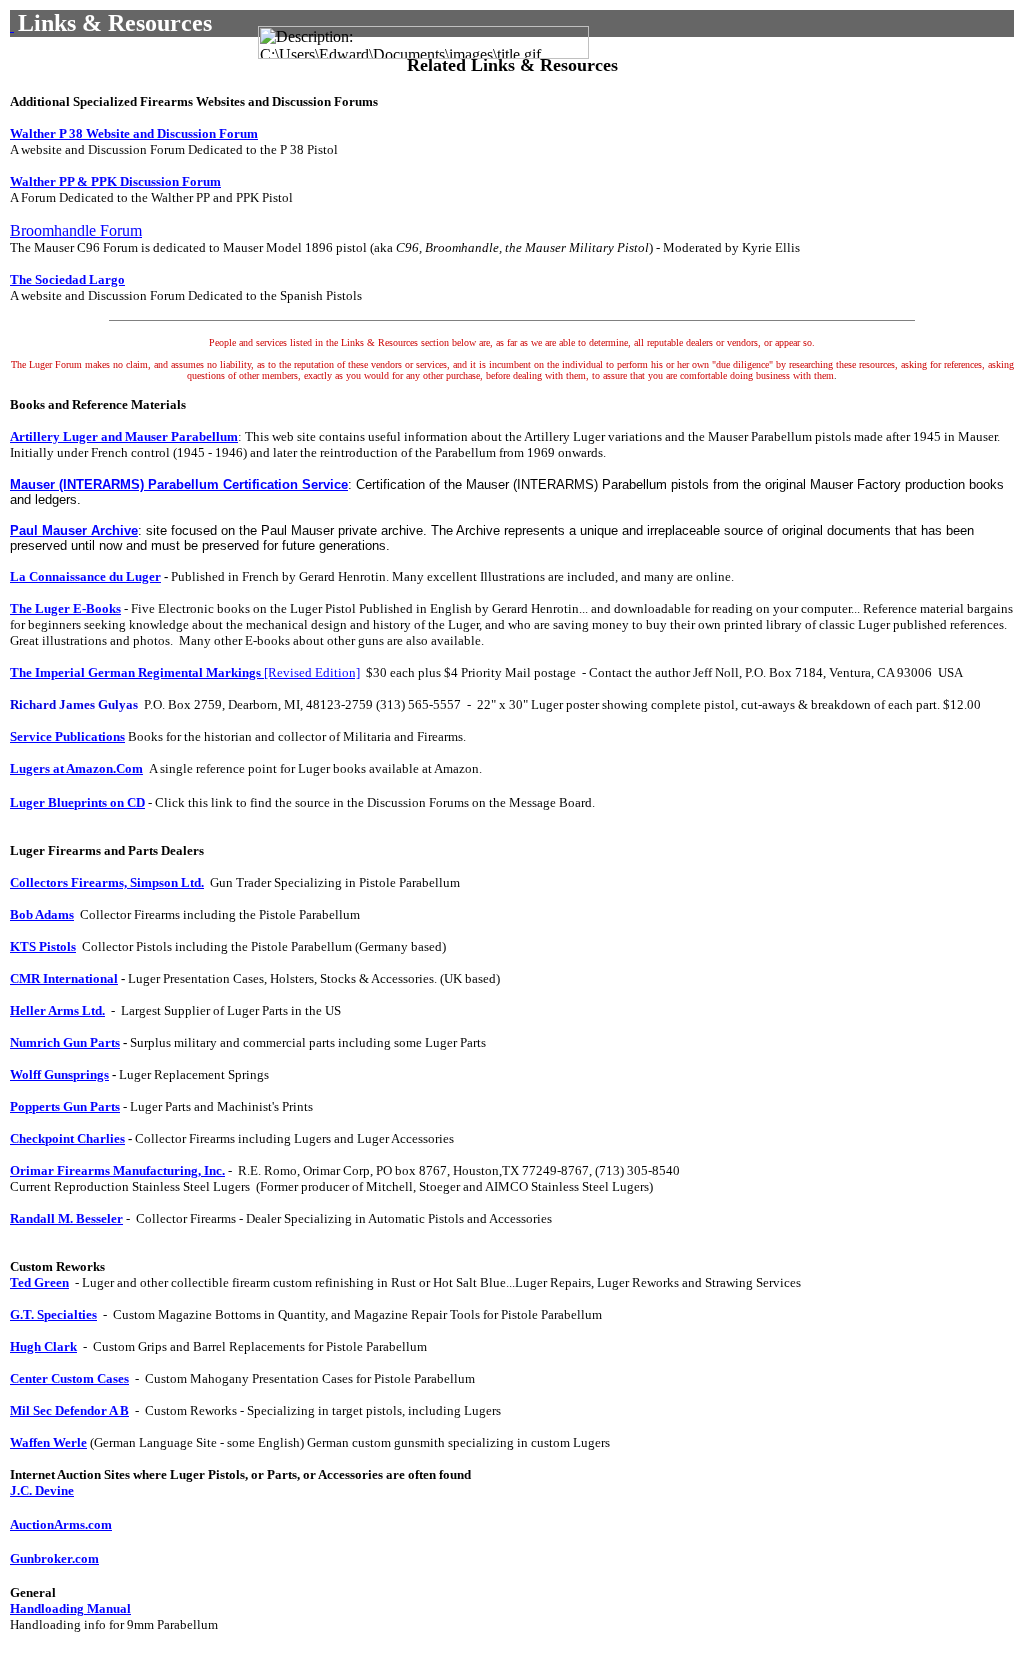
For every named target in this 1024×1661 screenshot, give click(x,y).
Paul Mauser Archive (74, 530)
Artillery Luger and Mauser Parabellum (124, 436)
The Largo (67, 279)
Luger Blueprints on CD (77, 802)
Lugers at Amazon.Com (76, 768)
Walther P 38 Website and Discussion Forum (134, 133)
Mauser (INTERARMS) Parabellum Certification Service (179, 484)
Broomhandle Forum (76, 230)
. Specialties (53, 1314)
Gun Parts (65, 1042)
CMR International (64, 978)
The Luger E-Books (65, 608)
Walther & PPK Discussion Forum (115, 181)
